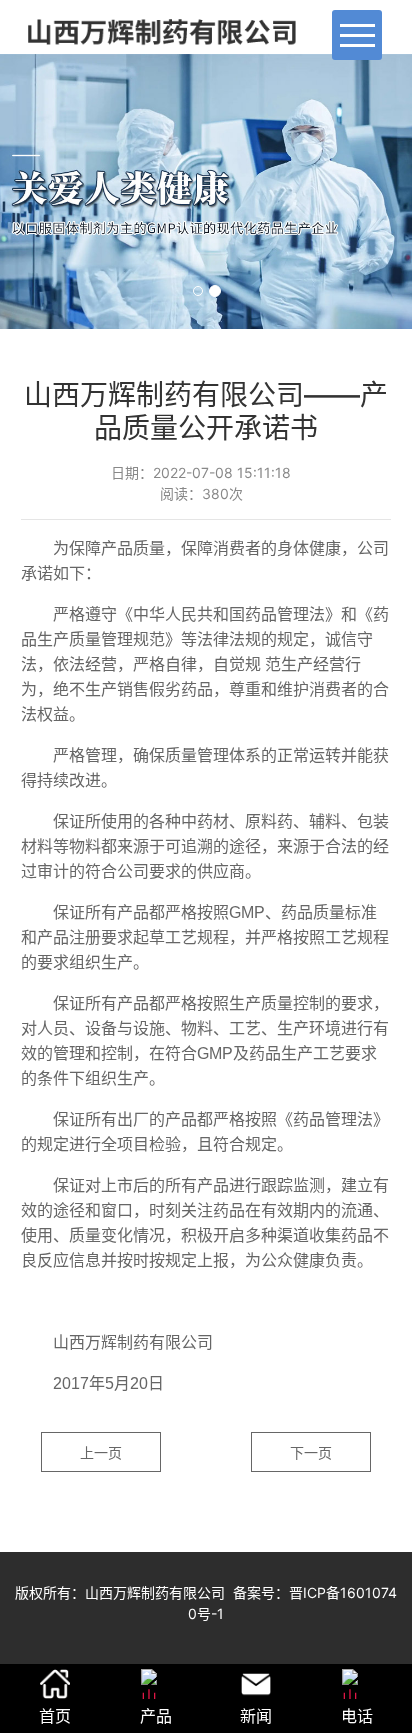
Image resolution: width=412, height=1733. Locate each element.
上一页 (101, 1452)
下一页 (311, 1452)
